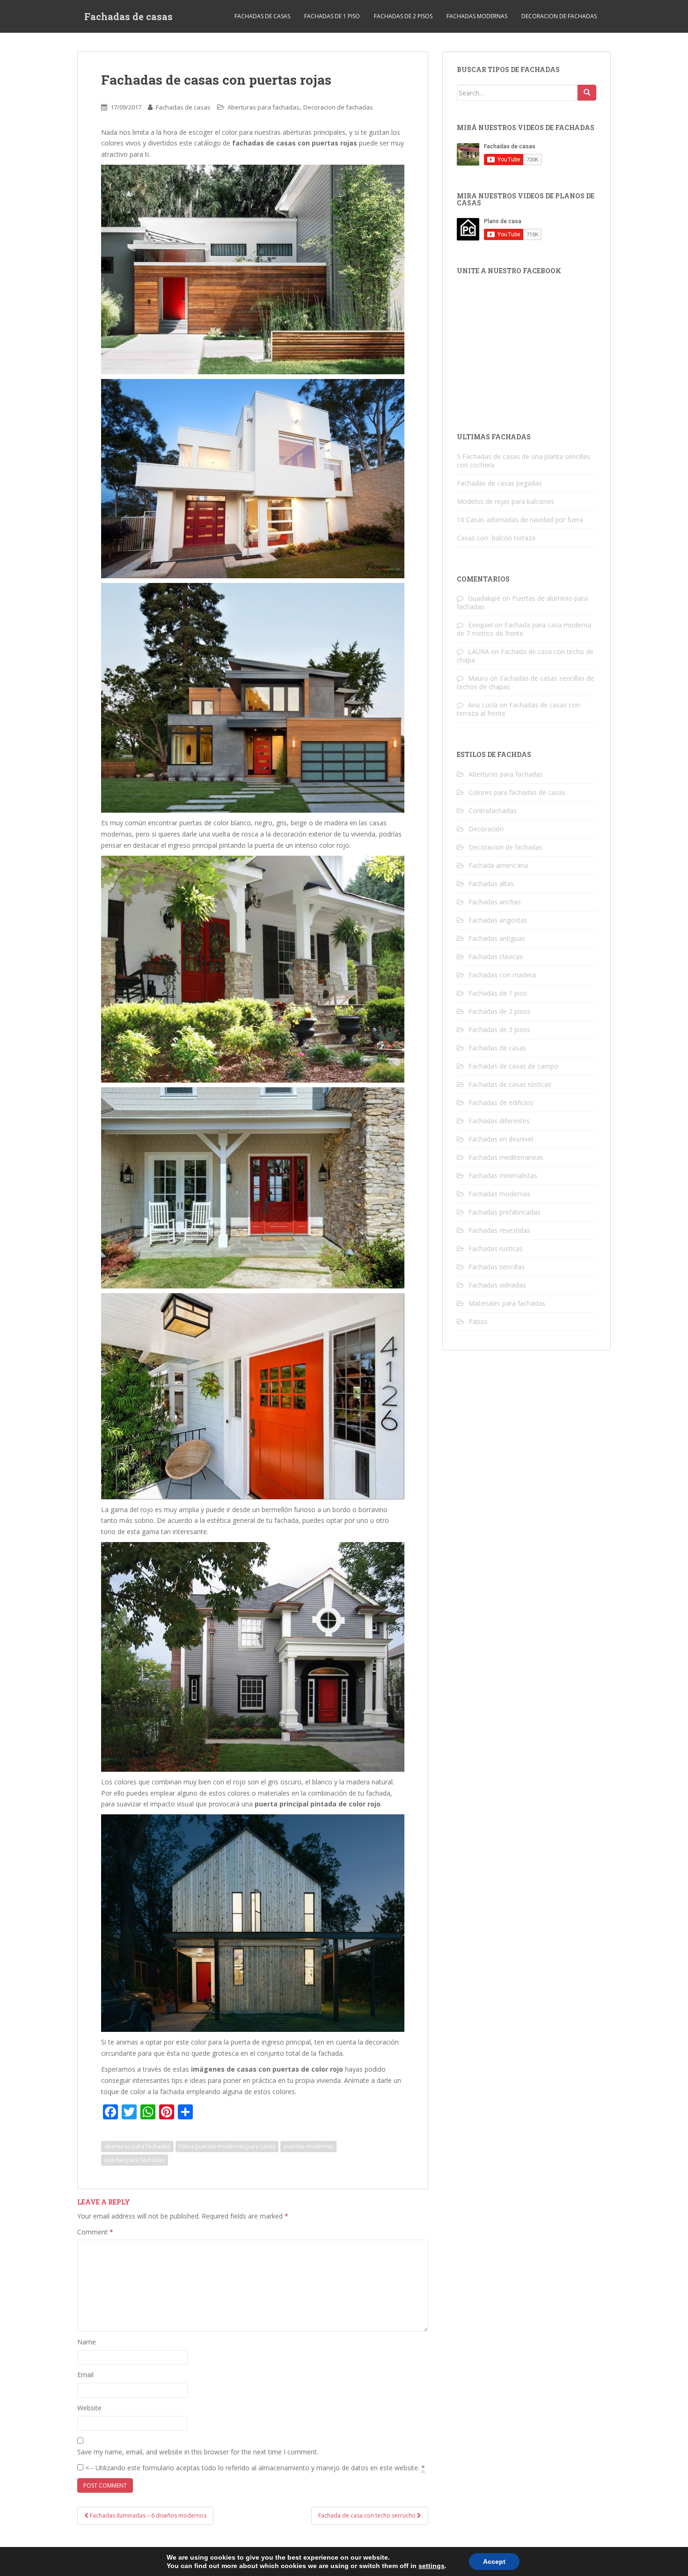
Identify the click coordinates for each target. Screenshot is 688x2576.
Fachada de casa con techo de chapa (525, 656)
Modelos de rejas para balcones (505, 501)
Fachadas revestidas (499, 1230)
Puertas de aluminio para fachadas (522, 602)
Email (85, 2375)
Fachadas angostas (498, 920)
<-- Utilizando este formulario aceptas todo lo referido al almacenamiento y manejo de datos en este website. (254, 2468)
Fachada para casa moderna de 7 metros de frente (524, 629)
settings (432, 2566)
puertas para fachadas (135, 2160)
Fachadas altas (491, 884)
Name (87, 2342)
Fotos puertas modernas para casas (227, 2146)
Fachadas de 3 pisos (499, 1030)
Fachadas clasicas (496, 957)
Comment (95, 2232)
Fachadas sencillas (497, 1267)
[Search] (587, 93)
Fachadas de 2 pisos (403, 16)
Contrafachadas (493, 811)
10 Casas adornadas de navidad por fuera (520, 520)
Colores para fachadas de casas (517, 792)
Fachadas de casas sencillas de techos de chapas (525, 682)
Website (89, 2408)
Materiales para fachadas (507, 1303)
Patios (478, 1321)
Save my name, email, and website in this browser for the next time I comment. (198, 2452)
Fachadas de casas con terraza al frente (518, 709)
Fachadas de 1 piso (332, 16)
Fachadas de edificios (501, 1102)
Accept (494, 2561)
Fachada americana (498, 865)
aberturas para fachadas (137, 2146)
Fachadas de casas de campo (513, 1066)
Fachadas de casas (128, 16)
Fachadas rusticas (496, 1248)
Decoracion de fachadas (559, 16)
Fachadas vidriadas (497, 1285)
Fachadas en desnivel (501, 1139)
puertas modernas (308, 2146)
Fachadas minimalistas (503, 1175)
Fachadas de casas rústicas (510, 1084)
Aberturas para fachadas (263, 107)
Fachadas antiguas (497, 938)
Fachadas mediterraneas (506, 1157)
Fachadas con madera (502, 975)
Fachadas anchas (495, 902)
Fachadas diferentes (499, 1121)
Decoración (486, 829)
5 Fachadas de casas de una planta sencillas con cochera (523, 461)
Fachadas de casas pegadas (499, 483)
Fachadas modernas (477, 16)
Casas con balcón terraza (496, 538)
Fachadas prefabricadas (505, 1212)
